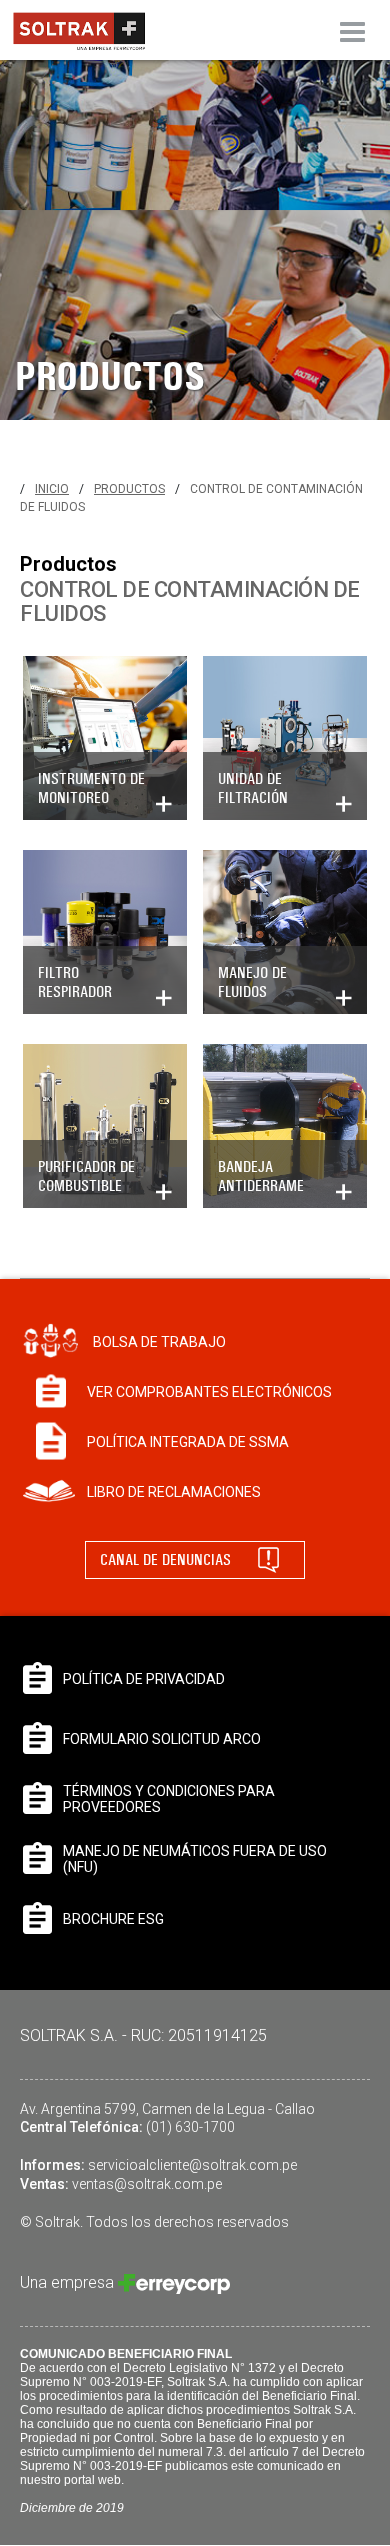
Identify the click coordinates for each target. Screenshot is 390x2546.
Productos (129, 489)
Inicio (52, 489)
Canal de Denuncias (165, 1559)
